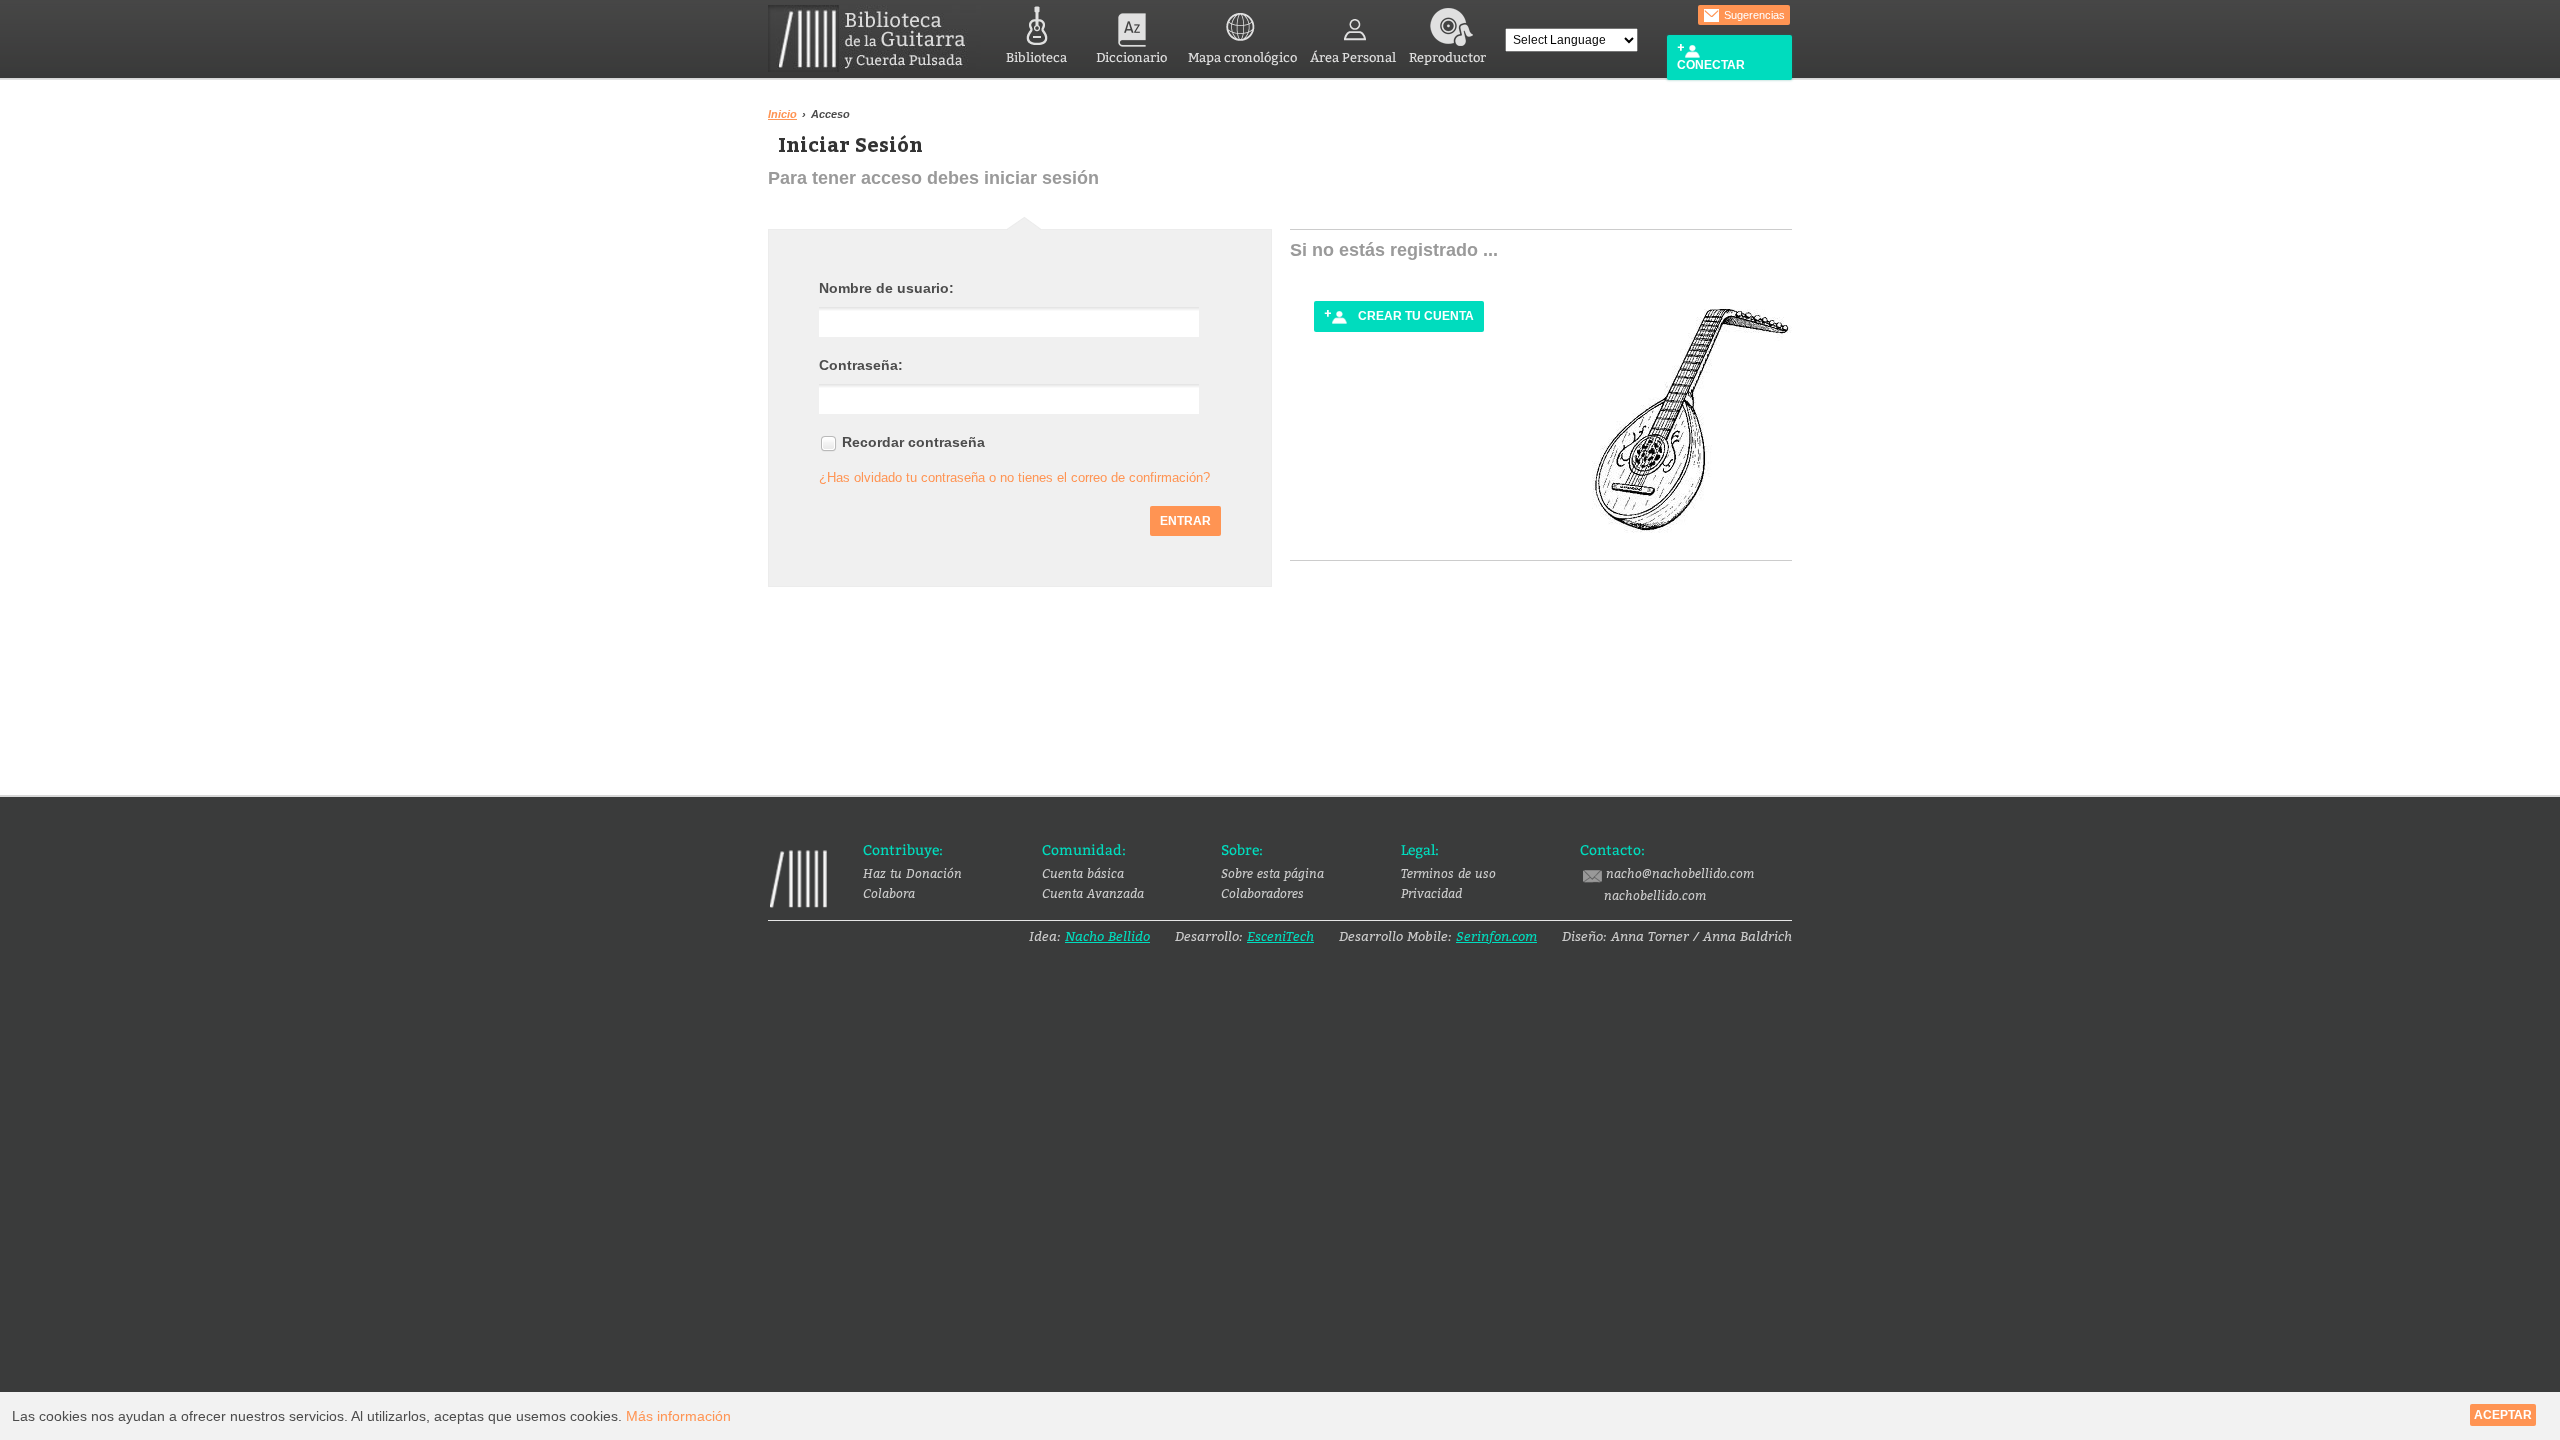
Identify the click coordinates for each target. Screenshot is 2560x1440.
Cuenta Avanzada (1093, 893)
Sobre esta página (1272, 873)
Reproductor (1447, 57)
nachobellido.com (1655, 895)
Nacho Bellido (1107, 936)
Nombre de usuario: (886, 288)
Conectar (1711, 65)
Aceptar (2503, 1415)
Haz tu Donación (912, 873)
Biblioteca (1036, 57)
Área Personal (1353, 57)
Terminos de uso (1448, 873)
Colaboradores (1262, 893)
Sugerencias (1753, 15)
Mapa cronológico (1242, 57)
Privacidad (1431, 893)
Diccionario (1131, 57)
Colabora (889, 893)
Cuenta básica (1083, 873)
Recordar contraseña (913, 442)
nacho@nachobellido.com (1680, 873)
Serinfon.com (1496, 936)
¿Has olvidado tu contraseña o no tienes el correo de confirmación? (1014, 477)
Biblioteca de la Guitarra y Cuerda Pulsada (874, 38)
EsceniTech (1280, 936)
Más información (678, 1416)
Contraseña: (861, 365)
